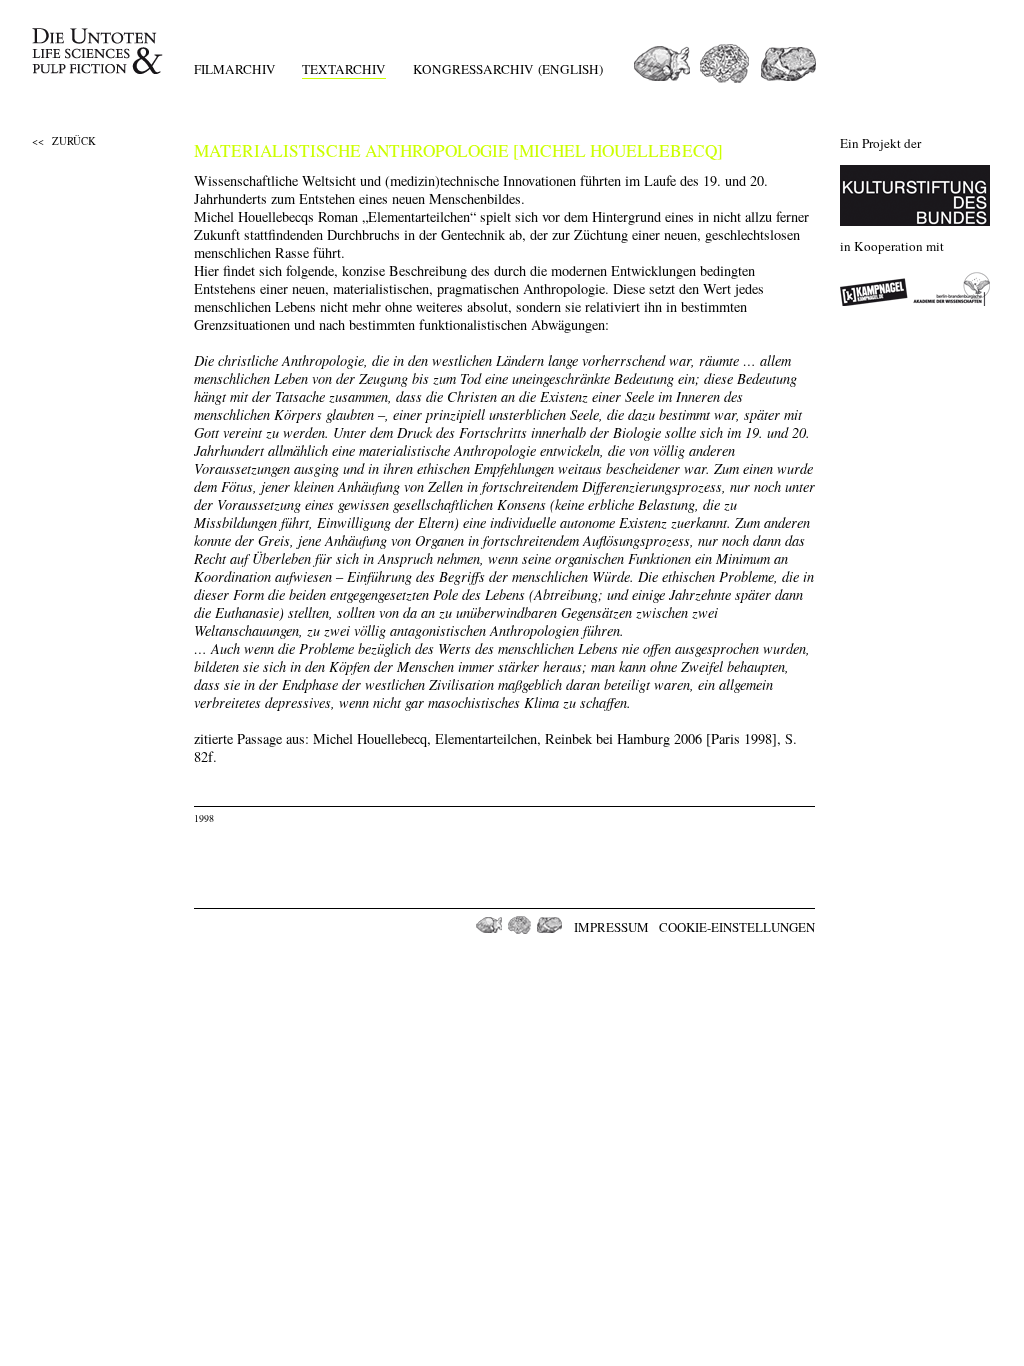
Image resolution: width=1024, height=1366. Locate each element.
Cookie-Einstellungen (737, 927)
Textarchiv (344, 69)
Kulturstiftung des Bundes (915, 195)
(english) (570, 69)
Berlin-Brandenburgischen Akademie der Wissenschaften (952, 289)
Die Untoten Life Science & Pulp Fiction (99, 51)
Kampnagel (874, 289)
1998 (204, 818)
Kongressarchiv (473, 69)
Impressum (611, 927)
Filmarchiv (235, 69)
